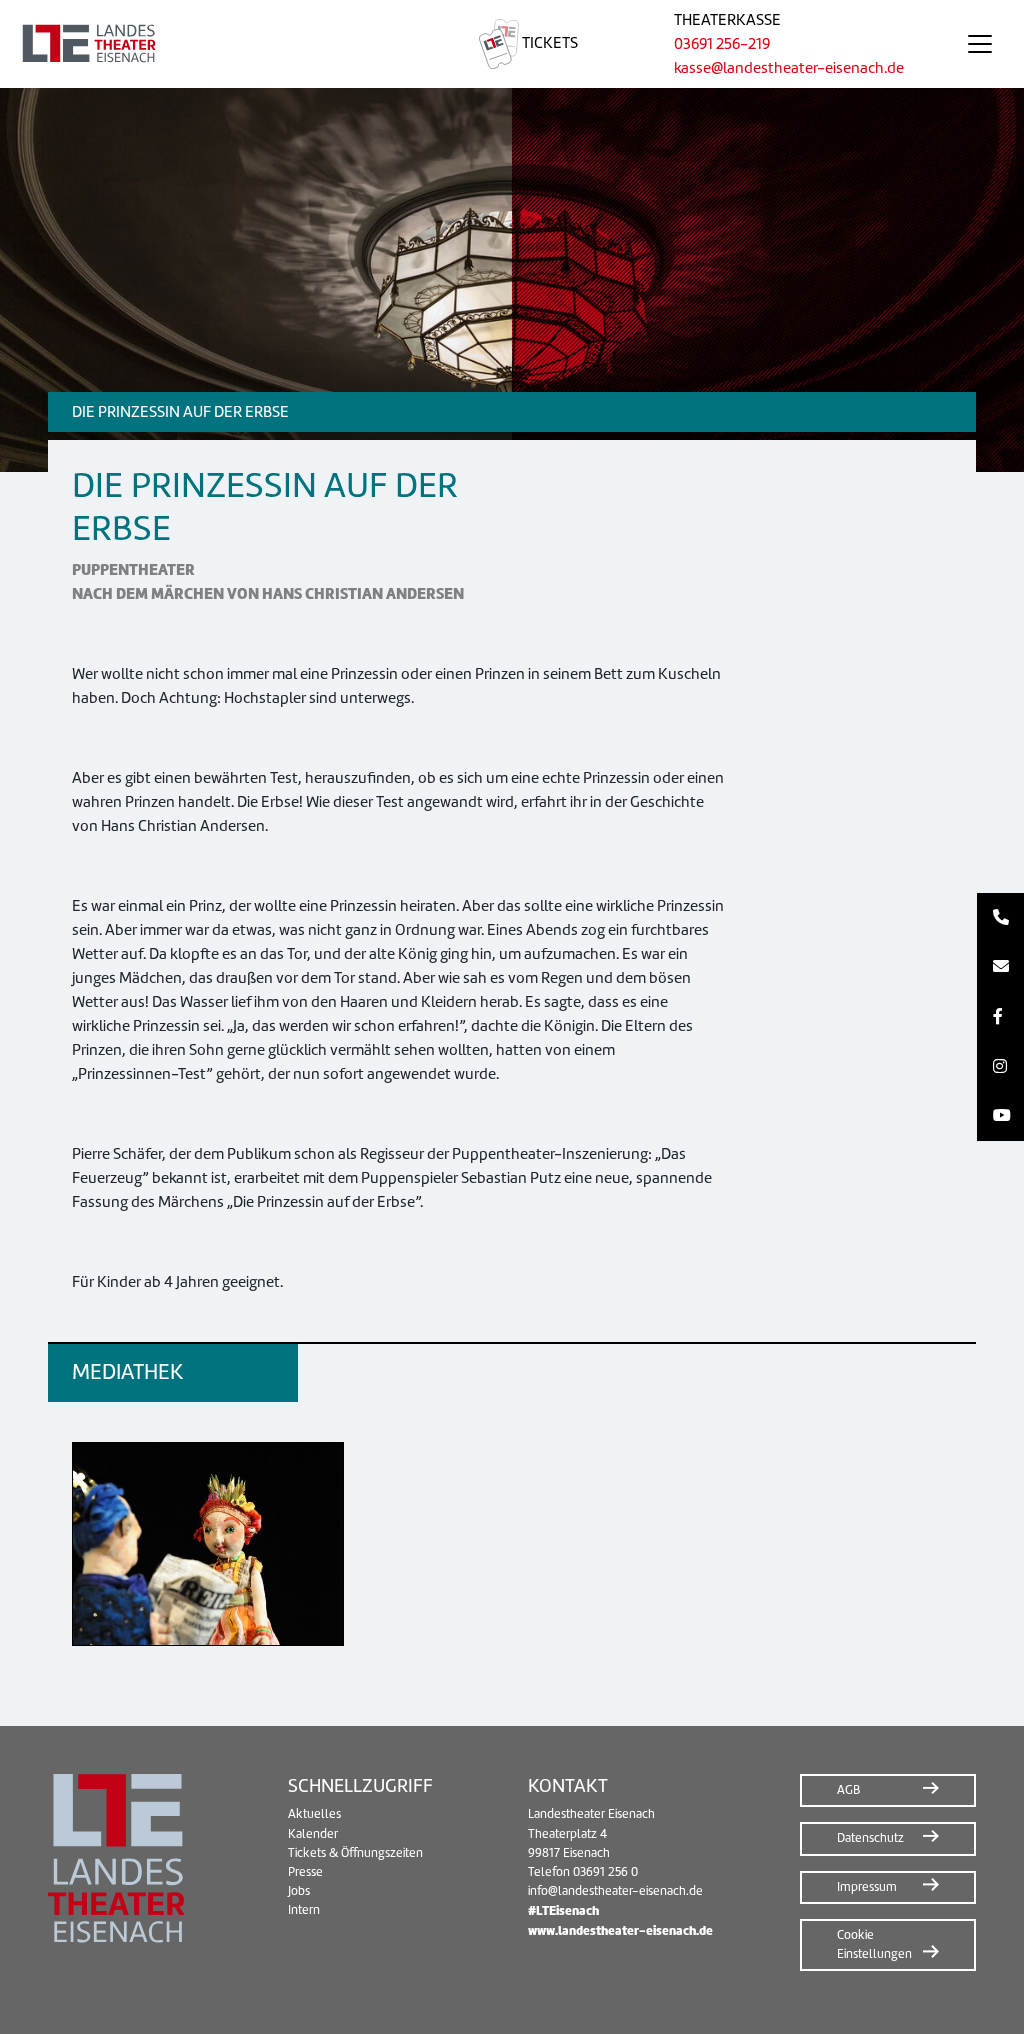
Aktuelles (314, 1814)
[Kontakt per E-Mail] (1000, 968)
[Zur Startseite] (215, 44)
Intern (304, 1910)
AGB (848, 1790)
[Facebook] (1000, 1017)
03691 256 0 (605, 1872)
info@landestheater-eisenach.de (615, 1891)
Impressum (867, 1887)
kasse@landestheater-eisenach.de (789, 68)
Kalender (313, 1834)
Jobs (299, 1891)
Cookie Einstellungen (874, 1944)
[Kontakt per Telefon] (1000, 918)
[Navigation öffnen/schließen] (980, 44)
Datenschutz (870, 1838)
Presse (305, 1872)
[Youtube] (1000, 1116)
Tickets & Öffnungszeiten (355, 1853)
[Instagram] (1000, 1067)
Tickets (548, 43)
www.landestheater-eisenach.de (620, 1930)
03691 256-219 (722, 44)
